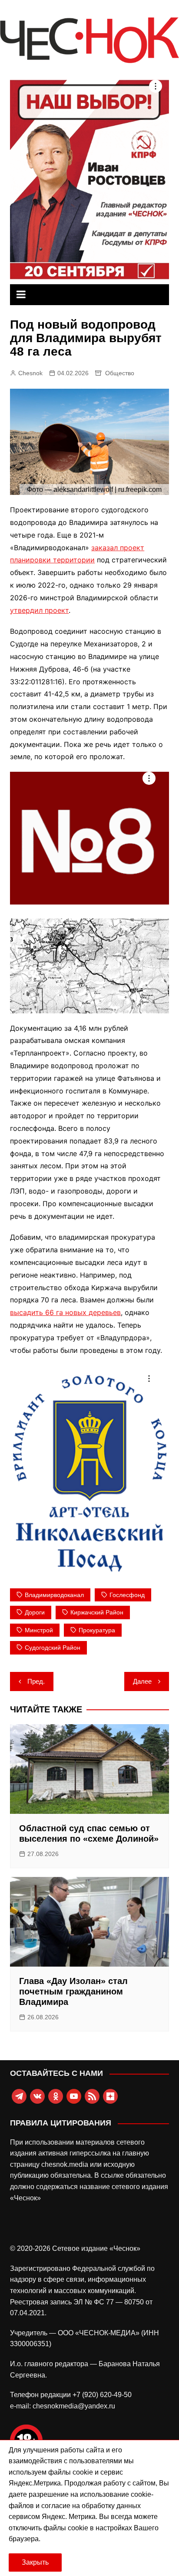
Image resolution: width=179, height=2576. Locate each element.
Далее (142, 1681)
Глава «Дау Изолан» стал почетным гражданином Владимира (73, 1991)
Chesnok (30, 373)
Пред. (36, 1681)
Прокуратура (97, 1630)
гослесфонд (127, 1595)
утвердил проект (39, 610)
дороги (35, 1612)
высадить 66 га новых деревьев (65, 1312)
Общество (120, 373)
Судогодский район (53, 1648)
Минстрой (39, 1630)
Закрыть (35, 2562)
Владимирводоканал (54, 1595)
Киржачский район (97, 1612)
